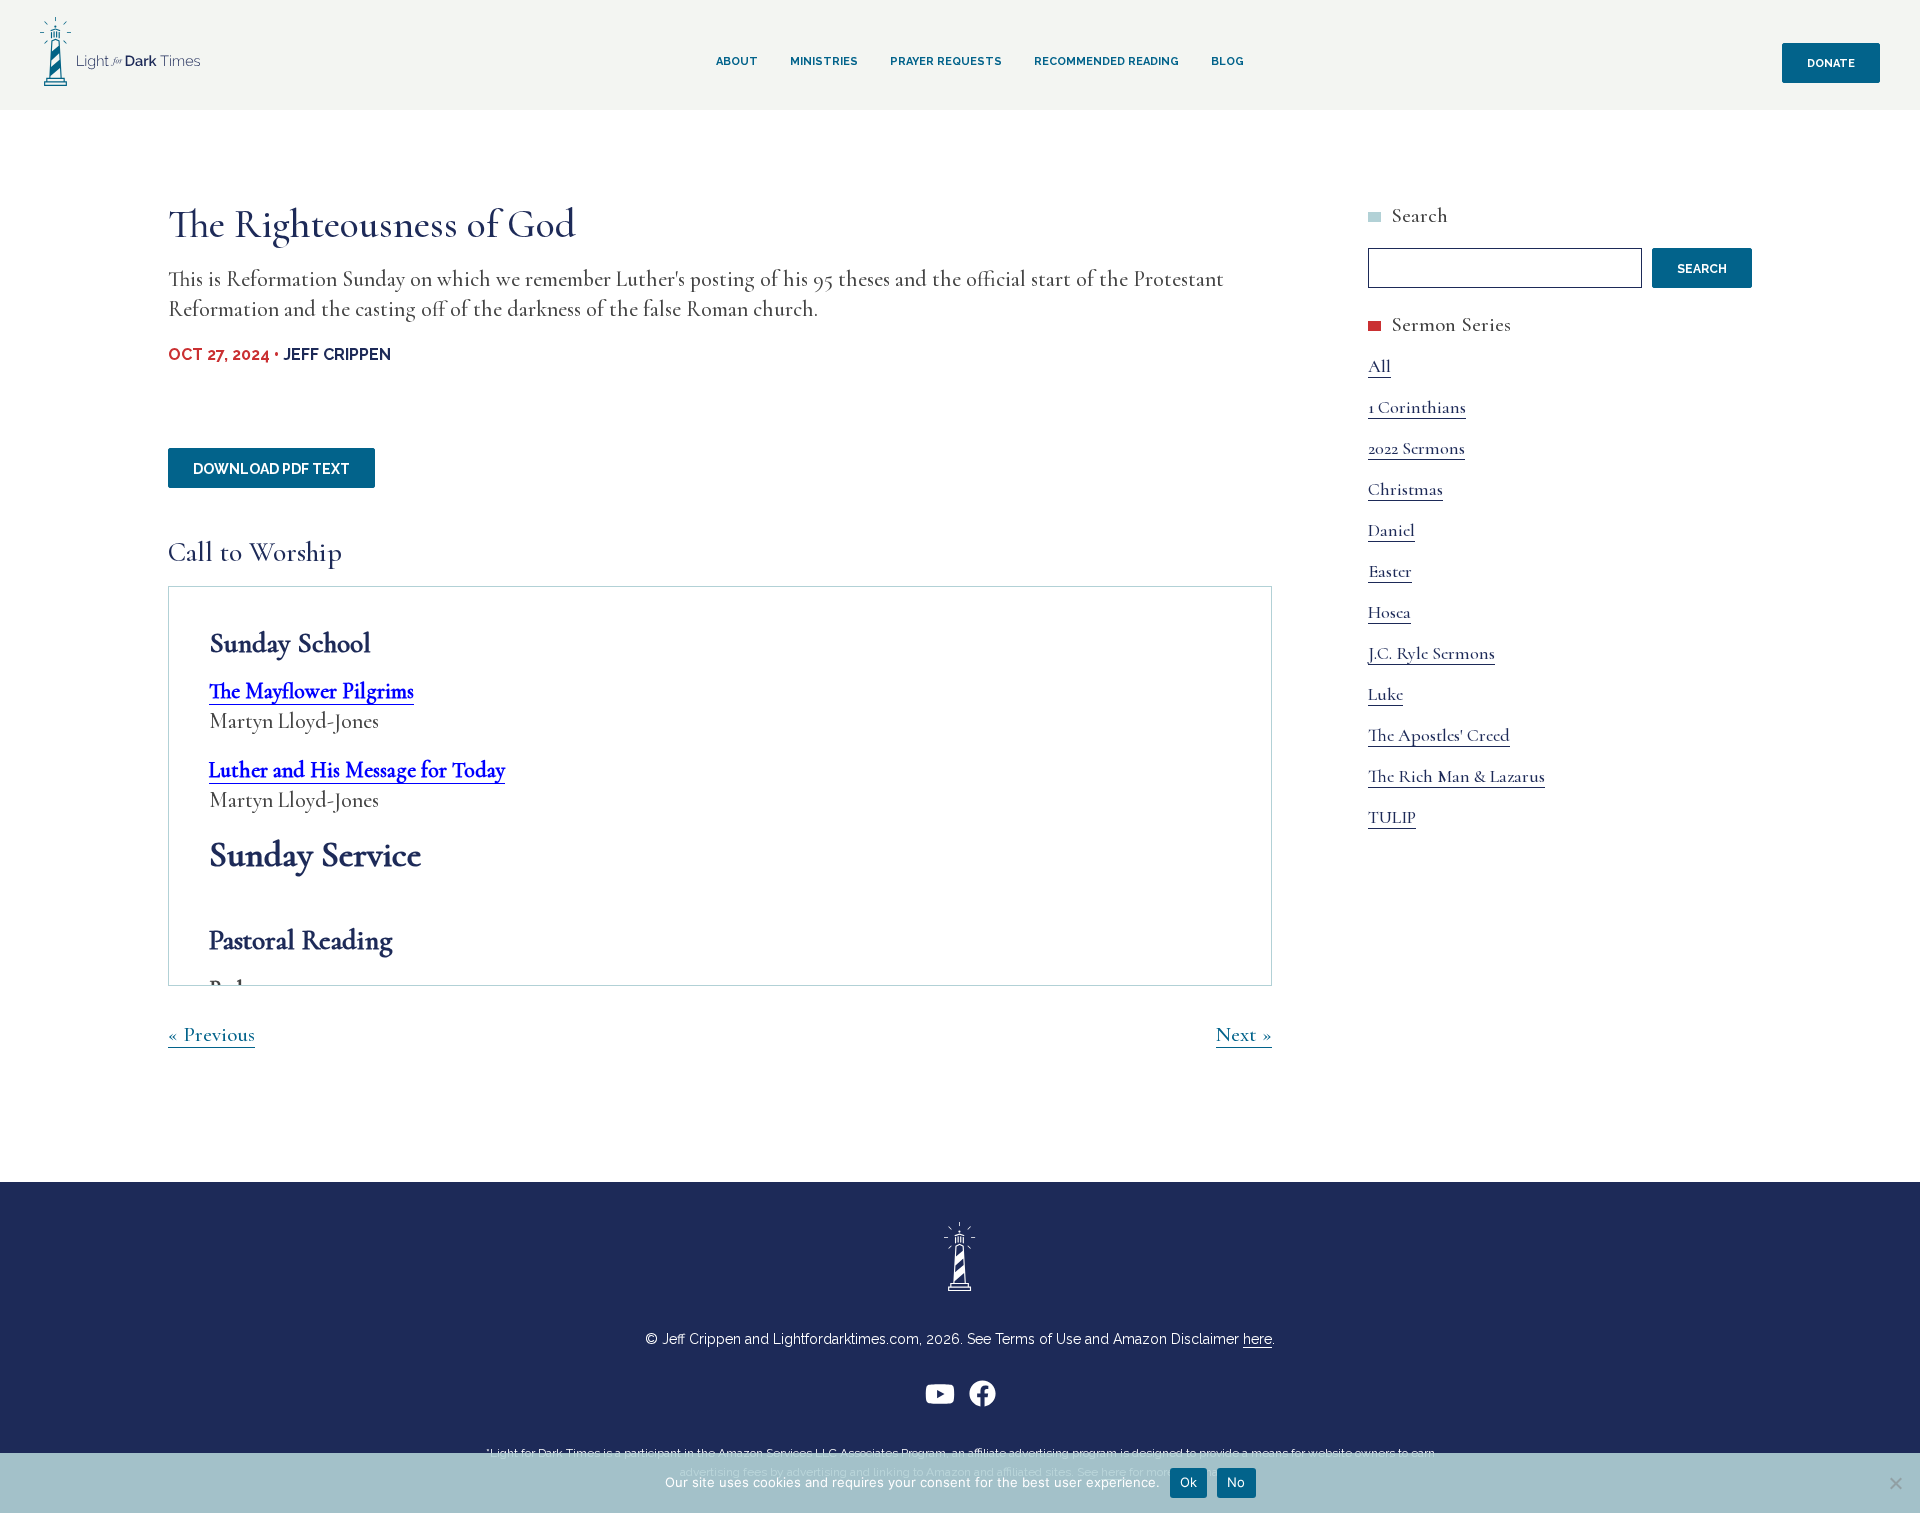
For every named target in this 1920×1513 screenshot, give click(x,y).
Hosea (1389, 612)
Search (1419, 215)
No (1236, 1482)
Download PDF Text (271, 469)
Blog (1227, 61)
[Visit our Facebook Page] (982, 1401)
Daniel (1391, 530)
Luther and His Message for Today (357, 770)
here (1257, 1339)
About (737, 61)
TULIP (1392, 817)
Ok (1189, 1482)
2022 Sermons (1416, 448)
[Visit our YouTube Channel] (940, 1401)
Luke (1385, 694)
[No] (1895, 1483)
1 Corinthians (1417, 407)
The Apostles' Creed (1439, 735)
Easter (1390, 571)
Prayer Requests (946, 61)
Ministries (824, 61)
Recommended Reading (1106, 61)
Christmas (1405, 489)
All (1379, 366)
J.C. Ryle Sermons (1431, 653)
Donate (1831, 63)
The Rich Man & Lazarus (1456, 776)
